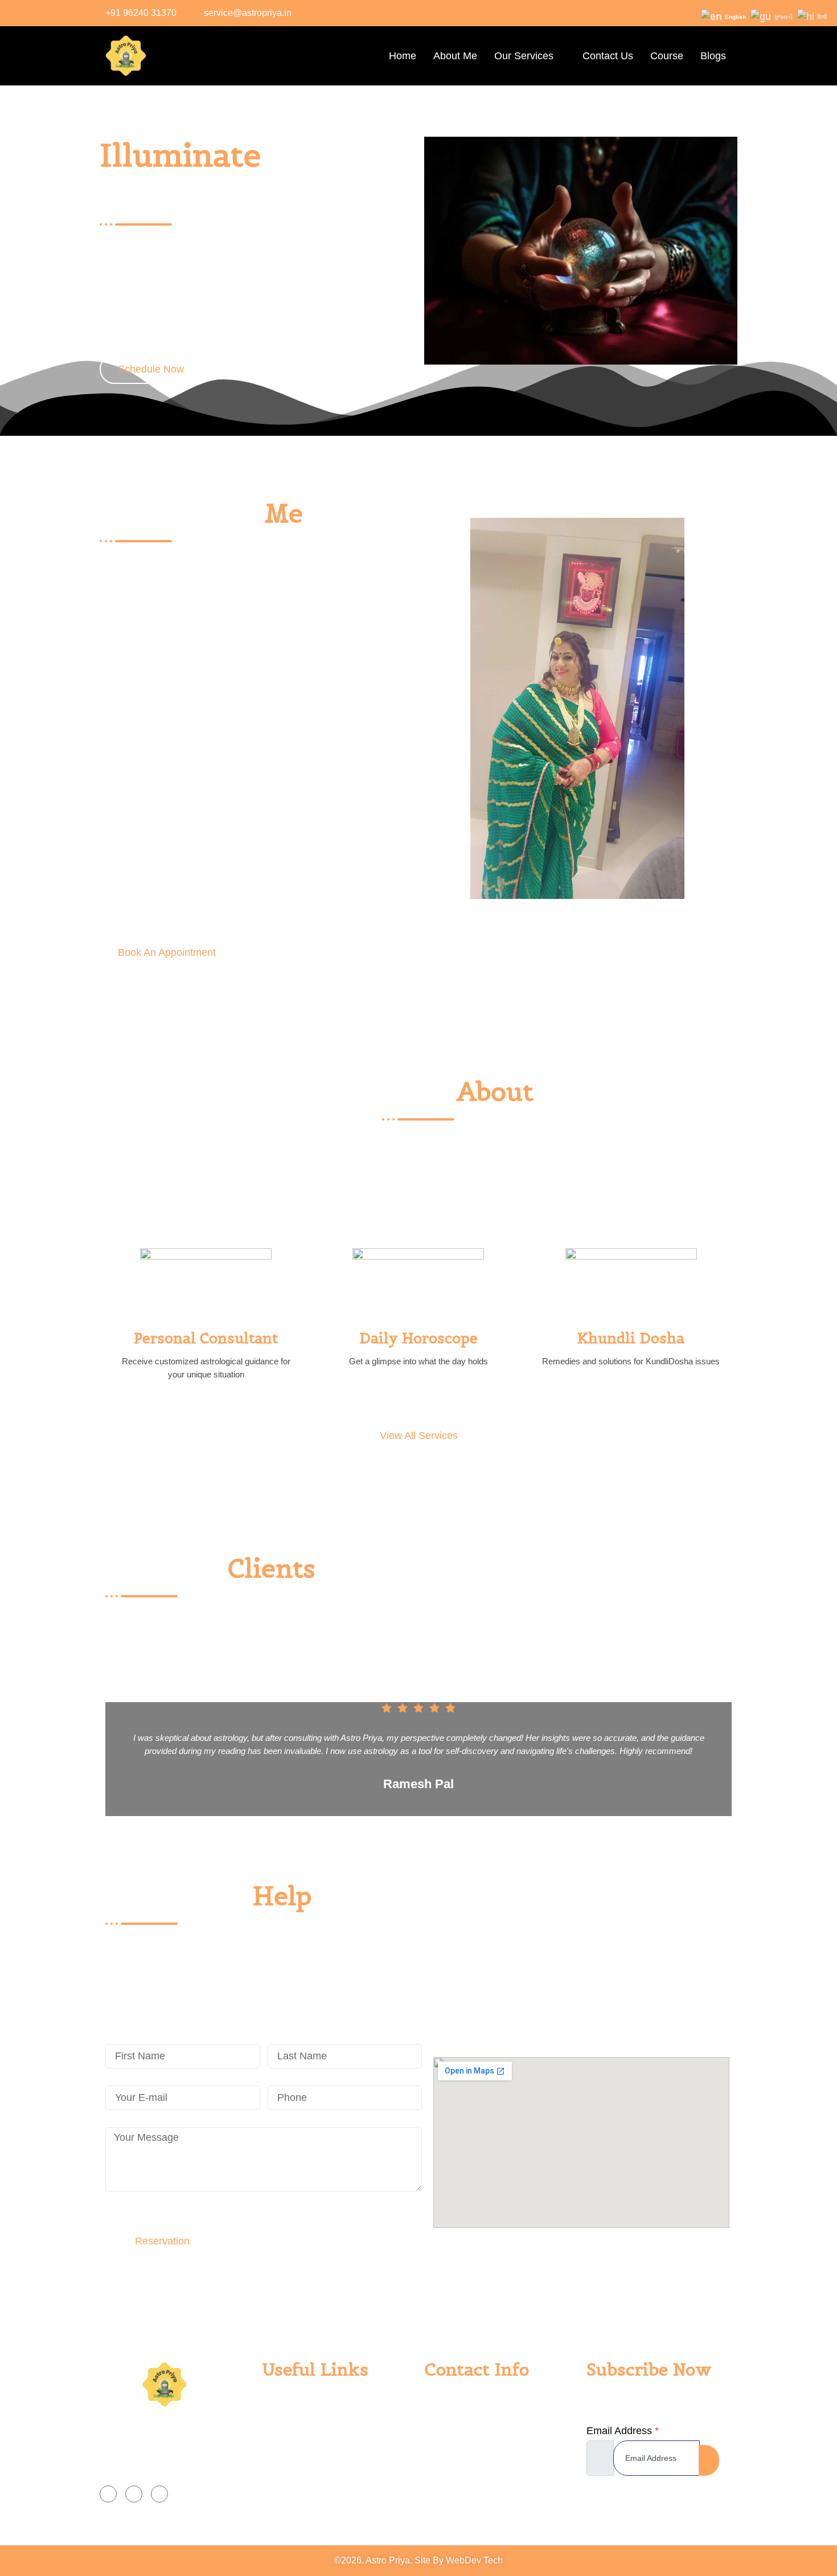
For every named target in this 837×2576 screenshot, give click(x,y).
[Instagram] (699, 13)
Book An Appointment (167, 952)
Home (403, 56)
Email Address (623, 2431)
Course (667, 56)
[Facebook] (676, 13)
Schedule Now (151, 369)
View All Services (419, 1436)
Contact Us (608, 56)
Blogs (713, 56)
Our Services (524, 56)
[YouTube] (159, 2494)
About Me (455, 56)
